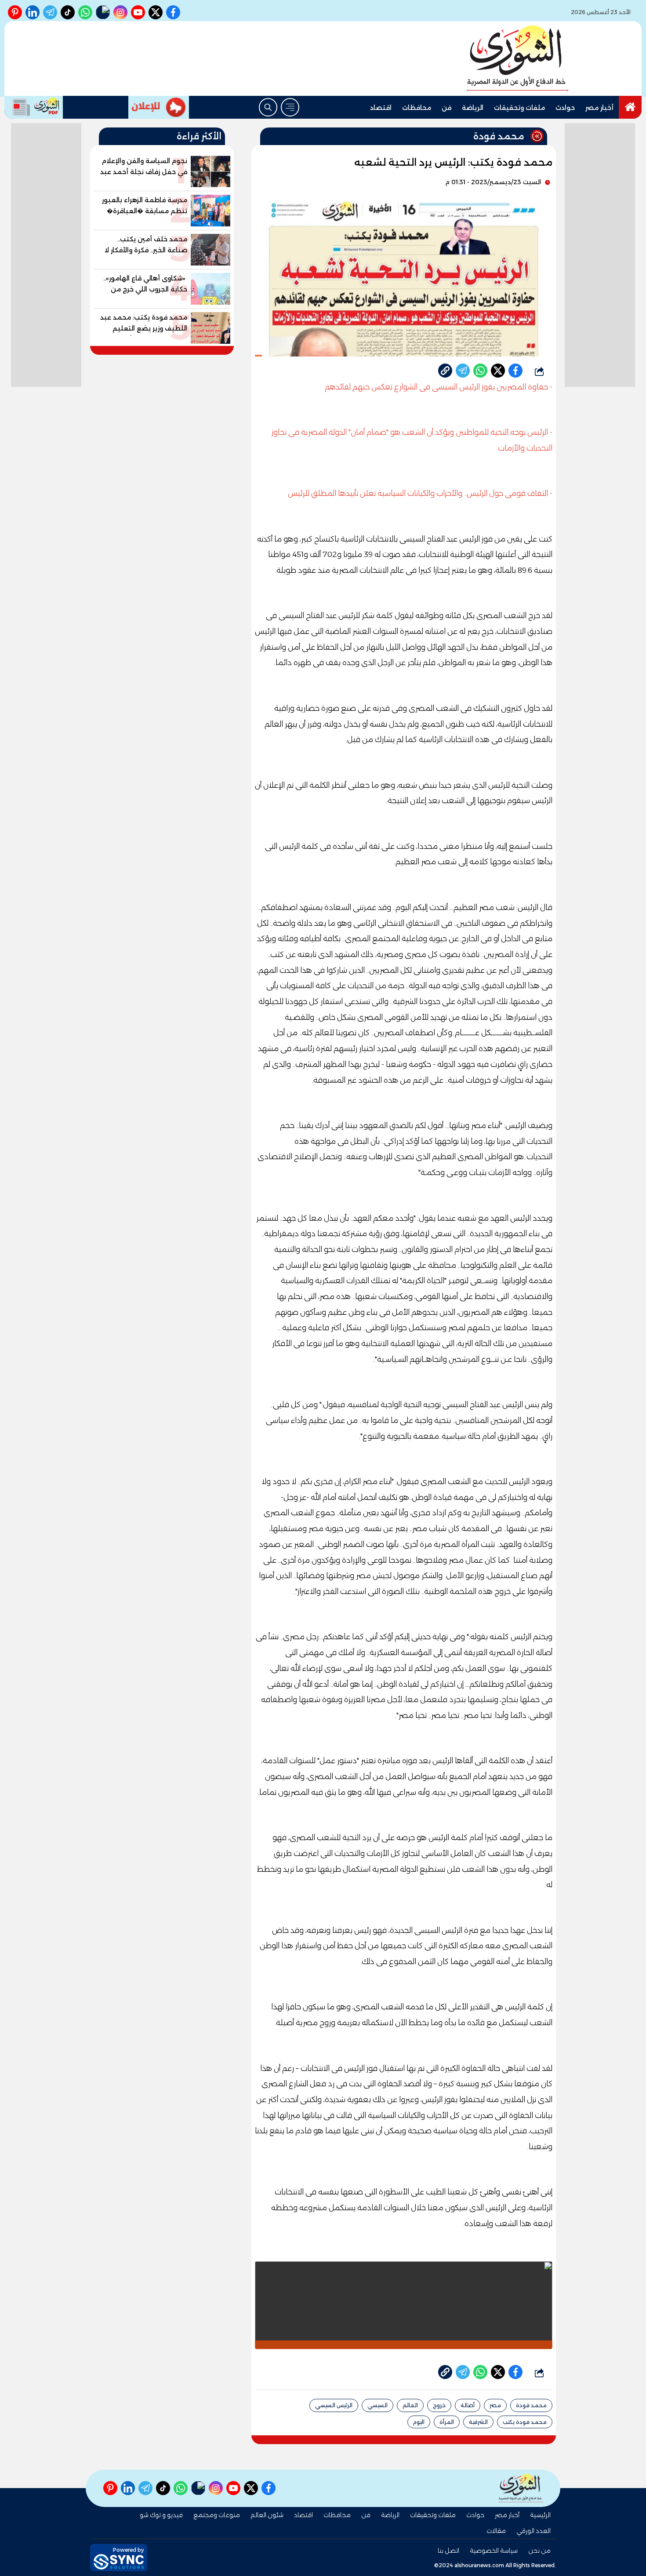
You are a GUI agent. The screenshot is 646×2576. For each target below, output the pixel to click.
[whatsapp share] (480, 371)
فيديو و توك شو (161, 2515)
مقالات (496, 2531)
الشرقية (478, 2422)
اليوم (419, 2422)
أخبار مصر (599, 108)
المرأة (447, 2422)
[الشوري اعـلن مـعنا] (159, 107)
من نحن (539, 2551)
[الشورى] (518, 58)
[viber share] (463, 371)
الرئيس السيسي (334, 2405)
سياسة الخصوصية (494, 2551)
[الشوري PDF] (34, 107)
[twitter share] (498, 371)
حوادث (565, 108)
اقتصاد (381, 108)
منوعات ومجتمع (217, 2515)
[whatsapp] (445, 371)
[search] (268, 107)
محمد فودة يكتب (525, 2422)
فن (446, 108)
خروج (439, 2405)
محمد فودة (531, 2405)
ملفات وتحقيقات (519, 108)
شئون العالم (267, 2515)
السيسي (377, 2405)
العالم (410, 2405)
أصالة (468, 2405)
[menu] (290, 107)
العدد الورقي (533, 2531)
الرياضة (473, 108)
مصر (495, 2405)
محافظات (417, 108)
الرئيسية (540, 2515)
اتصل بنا (448, 2551)
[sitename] (521, 2488)
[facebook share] (515, 371)
